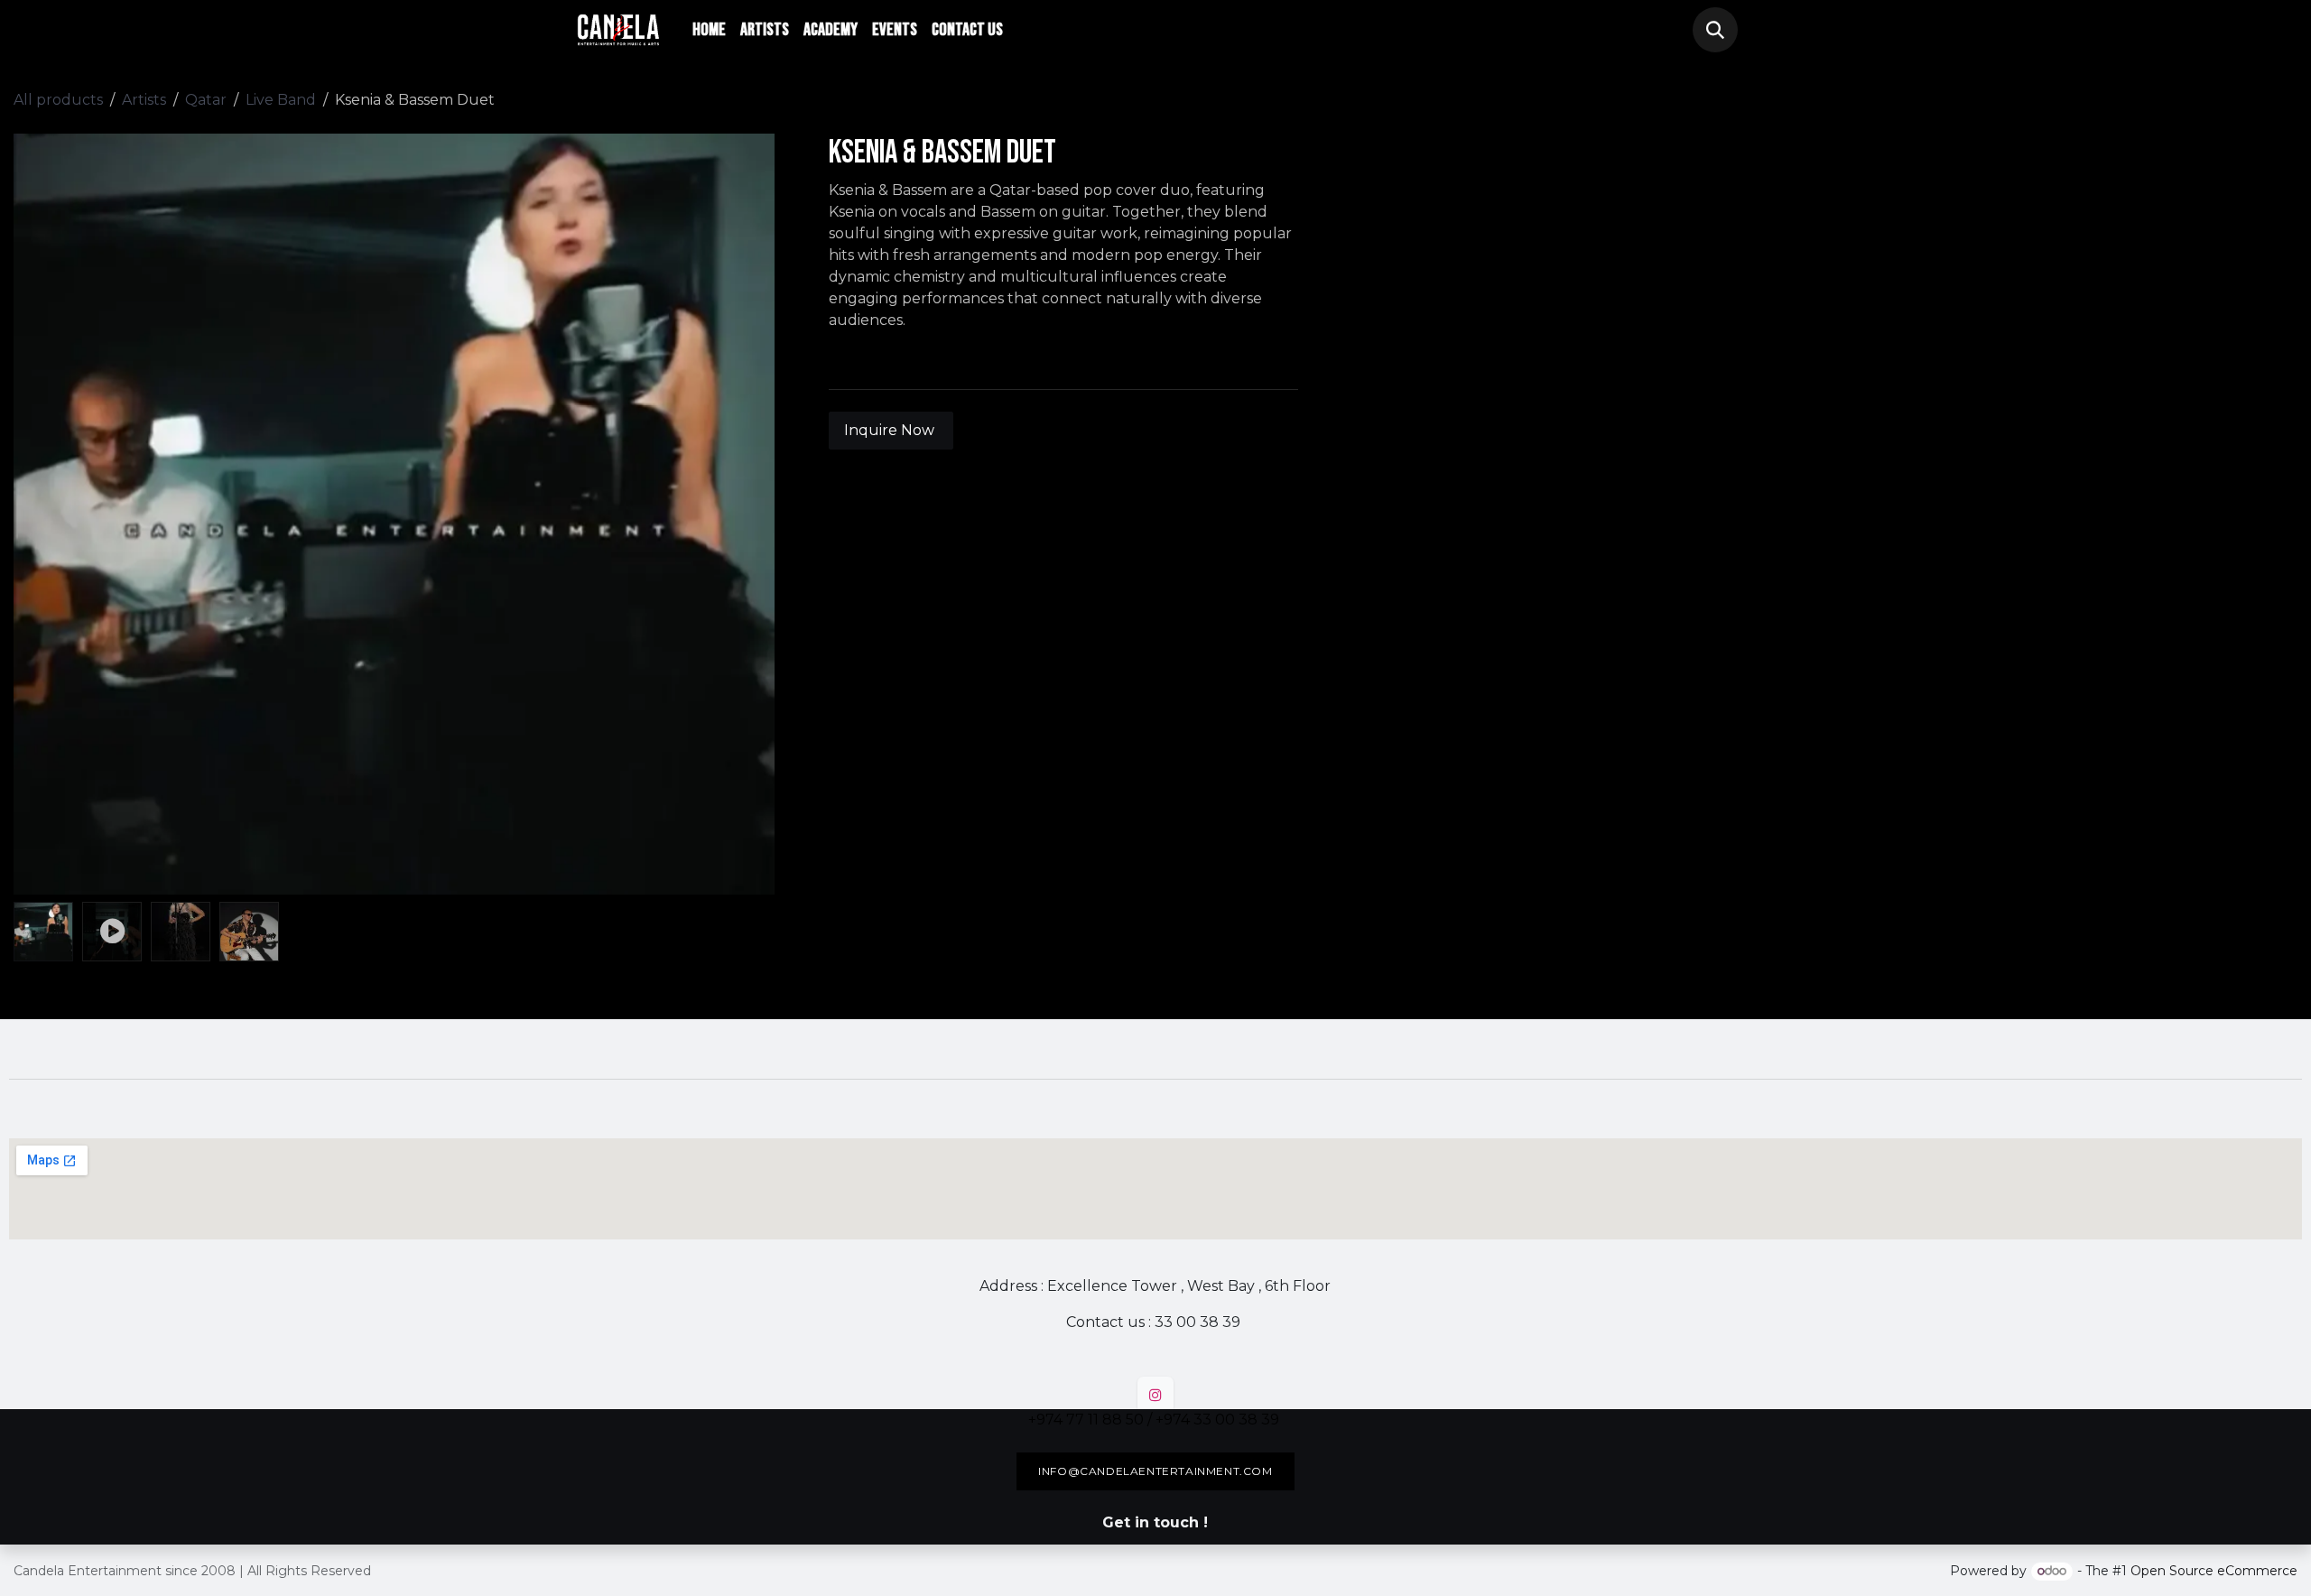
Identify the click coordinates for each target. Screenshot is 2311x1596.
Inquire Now (891, 430)
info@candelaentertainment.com (1155, 1471)
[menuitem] (709, 30)
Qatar (206, 100)
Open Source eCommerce (2214, 1571)
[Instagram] (1155, 1395)
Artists (144, 100)
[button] (1715, 30)
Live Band (281, 100)
